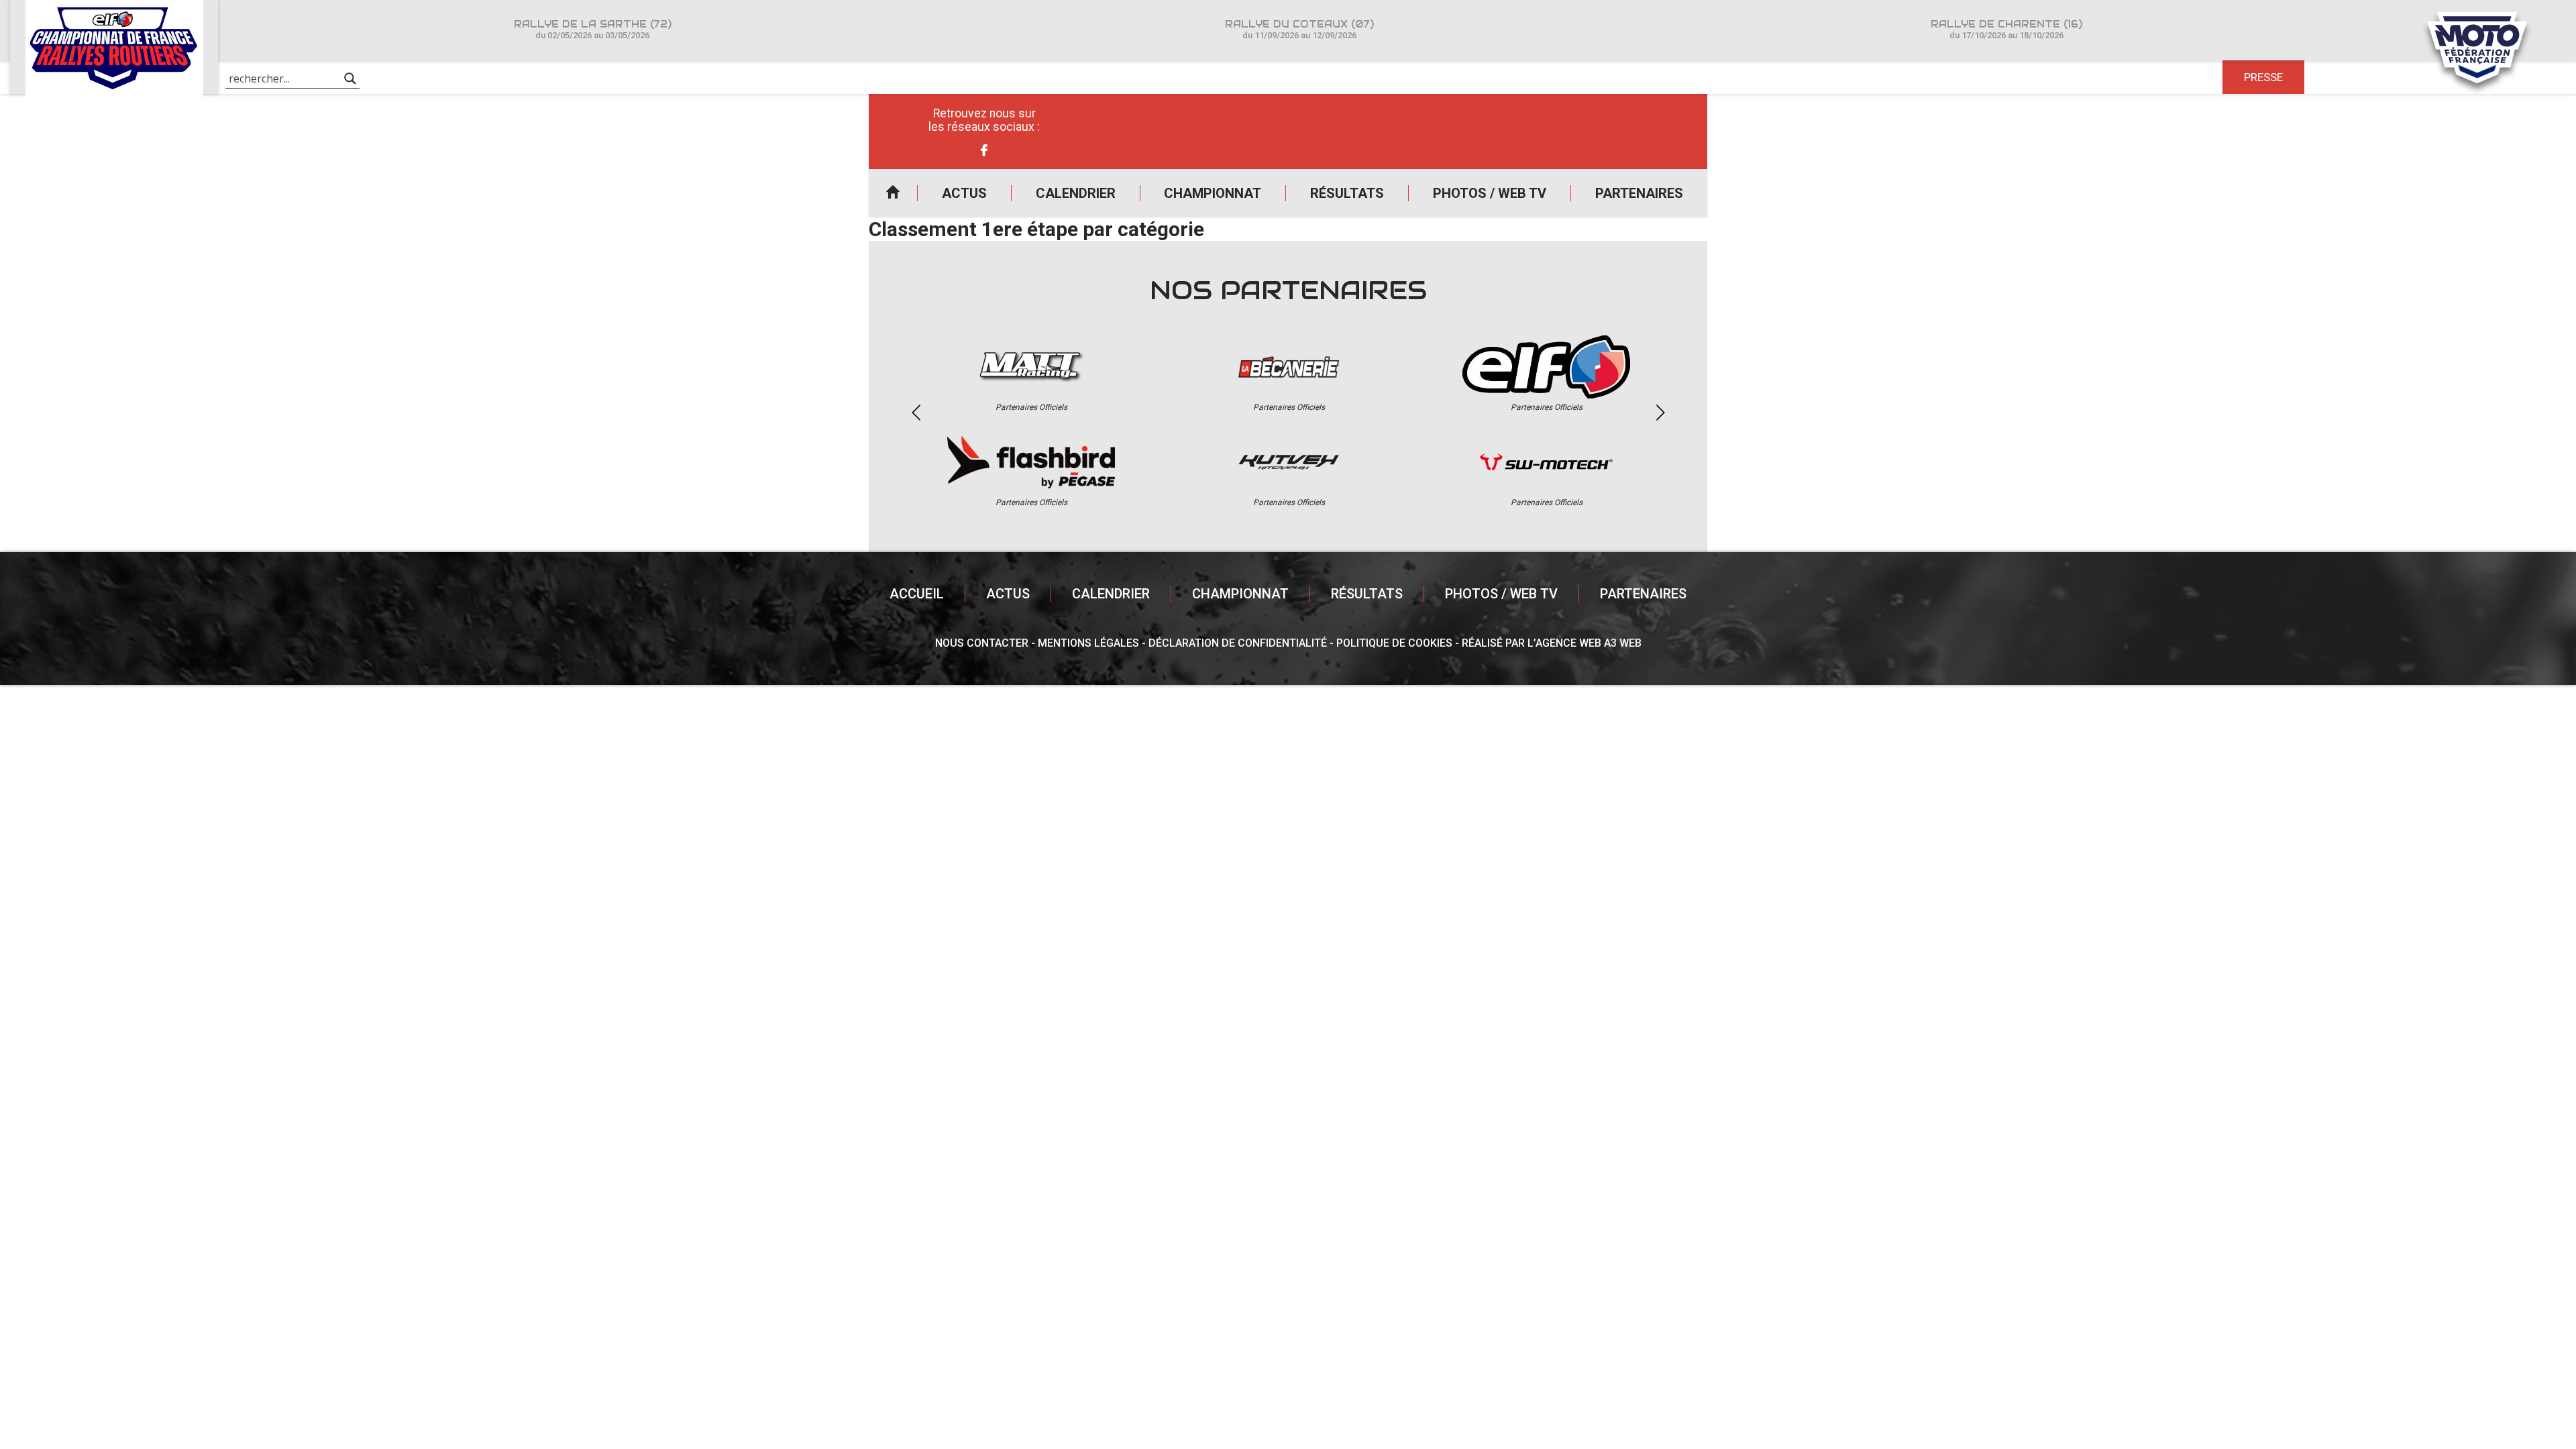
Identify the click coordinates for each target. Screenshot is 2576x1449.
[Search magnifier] (350, 78)
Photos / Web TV (1490, 193)
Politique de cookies (1394, 643)
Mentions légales (1088, 643)
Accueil (893, 193)
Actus (964, 193)
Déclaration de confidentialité (1238, 643)
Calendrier (1076, 193)
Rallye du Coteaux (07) (1299, 29)
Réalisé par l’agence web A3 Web (1552, 643)
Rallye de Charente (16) (2006, 29)
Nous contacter (982, 643)
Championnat (1213, 193)
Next (1660, 413)
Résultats (1347, 193)
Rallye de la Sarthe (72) (593, 29)
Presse (2263, 77)
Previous (916, 413)
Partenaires (1639, 193)
